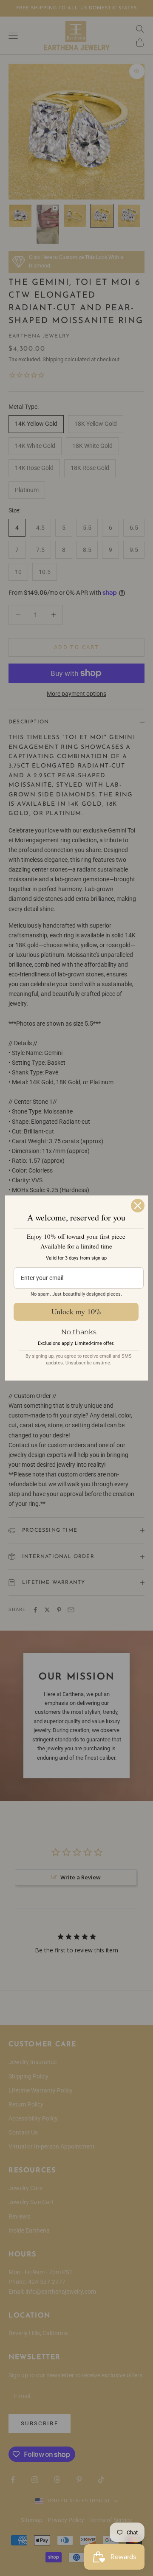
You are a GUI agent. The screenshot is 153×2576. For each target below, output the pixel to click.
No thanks (79, 1332)
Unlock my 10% (76, 1311)
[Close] (138, 1206)
